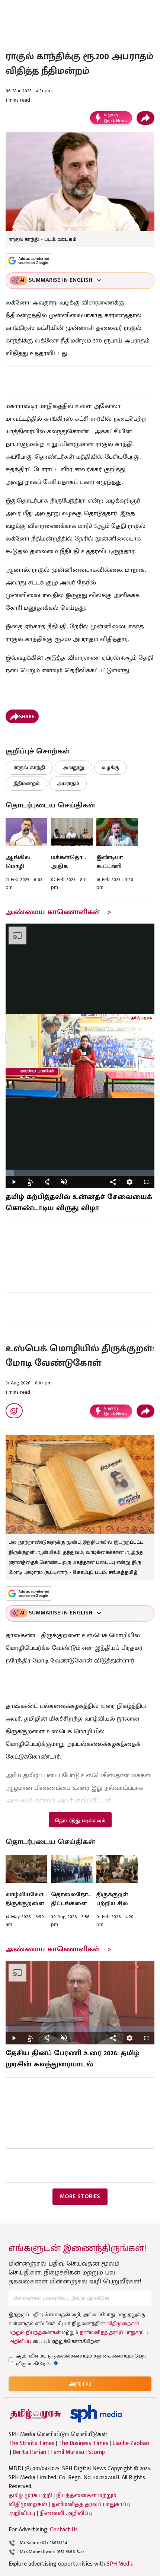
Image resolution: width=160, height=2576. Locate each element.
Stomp (97, 2452)
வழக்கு (111, 767)
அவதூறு (73, 767)
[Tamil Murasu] (35, 2414)
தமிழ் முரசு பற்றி (30, 2495)
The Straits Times (31, 2443)
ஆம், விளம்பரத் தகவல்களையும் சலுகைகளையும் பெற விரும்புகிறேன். (81, 2360)
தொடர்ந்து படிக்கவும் (80, 1821)
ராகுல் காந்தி (29, 767)
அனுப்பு (80, 2384)
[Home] (96, 2414)
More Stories (80, 2196)
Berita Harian (29, 2452)
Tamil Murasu (67, 2452)
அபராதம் (68, 783)
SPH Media (120, 2564)
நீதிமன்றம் (26, 783)
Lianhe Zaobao (131, 2443)
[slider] (80, 1173)
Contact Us (64, 2530)
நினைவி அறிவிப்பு (66, 2513)
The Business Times (83, 2443)
